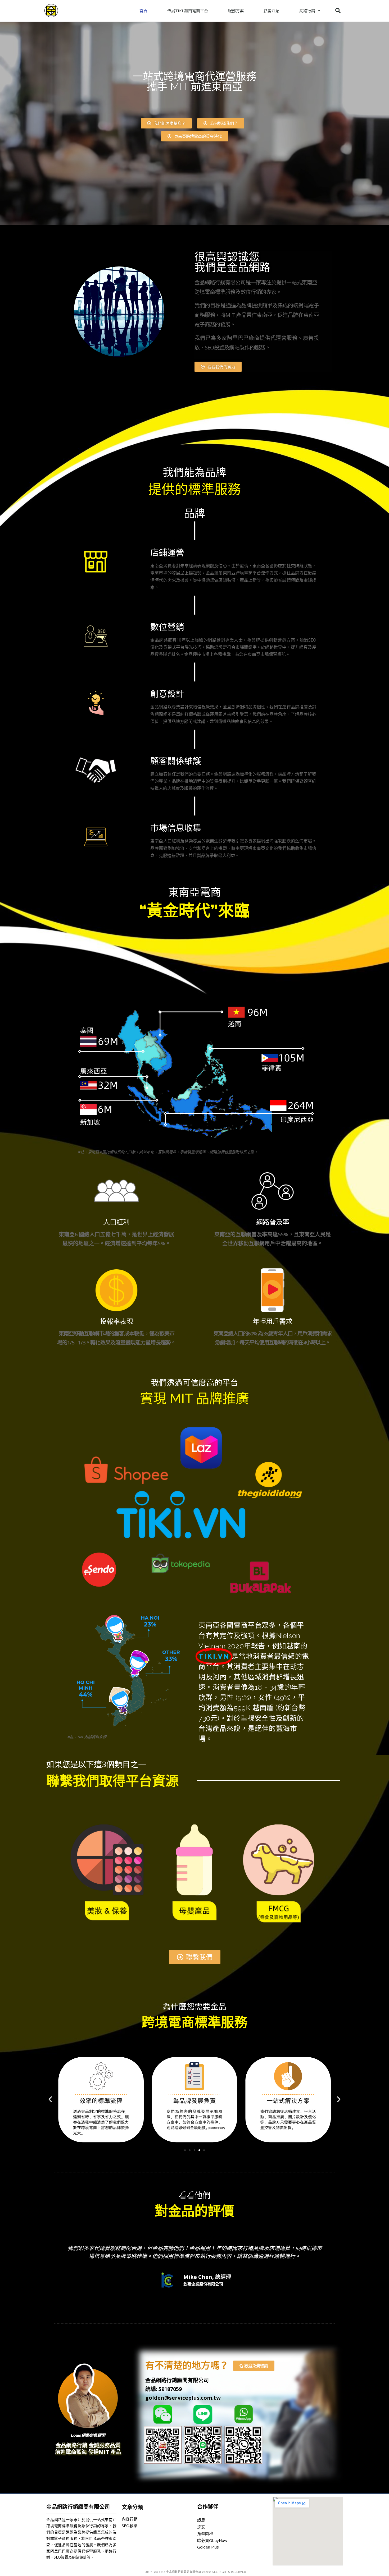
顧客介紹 (272, 11)
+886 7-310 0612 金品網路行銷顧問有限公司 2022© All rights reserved (195, 2572)
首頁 (143, 11)
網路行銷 (307, 11)
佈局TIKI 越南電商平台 (188, 11)
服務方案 (236, 11)
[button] (166, 123)
